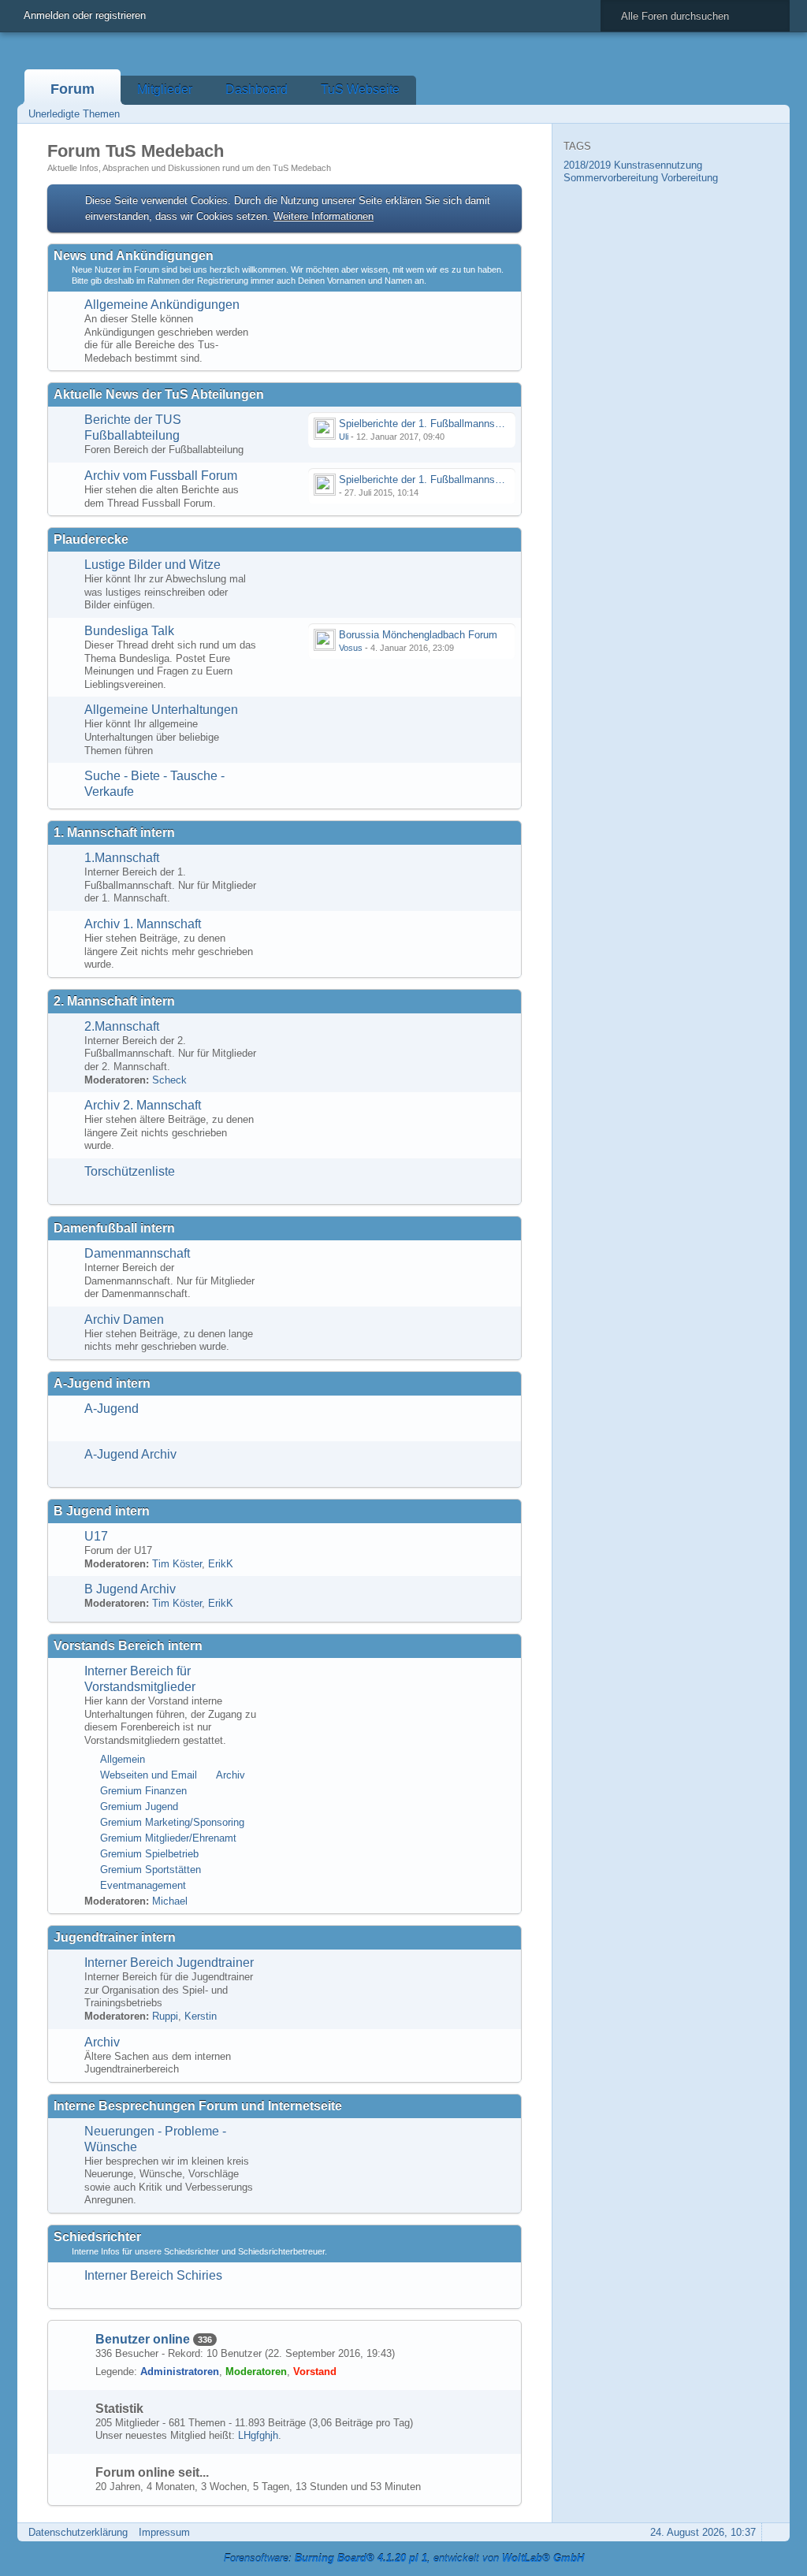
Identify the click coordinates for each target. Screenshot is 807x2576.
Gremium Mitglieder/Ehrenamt (168, 1838)
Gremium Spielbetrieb (149, 1854)
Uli (344, 437)
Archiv (231, 1775)
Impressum (164, 2532)
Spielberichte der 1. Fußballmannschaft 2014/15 (448, 480)
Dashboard (257, 89)
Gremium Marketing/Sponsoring (172, 1822)
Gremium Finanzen (143, 1791)
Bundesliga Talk (129, 631)
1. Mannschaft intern (114, 833)
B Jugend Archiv (130, 1589)
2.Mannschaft (122, 1026)
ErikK (221, 1564)
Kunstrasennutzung (658, 165)
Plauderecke (91, 539)
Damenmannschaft (137, 1253)
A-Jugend (112, 1409)
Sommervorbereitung (611, 178)
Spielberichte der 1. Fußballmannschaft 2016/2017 (454, 424)
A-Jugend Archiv (130, 1454)
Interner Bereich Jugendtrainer (169, 1963)
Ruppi (165, 2016)
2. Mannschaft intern (114, 1001)
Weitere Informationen (324, 216)
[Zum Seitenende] (773, 114)
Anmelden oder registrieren (85, 15)
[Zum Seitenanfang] (773, 2532)
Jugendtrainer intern (115, 1937)
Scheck (169, 1080)
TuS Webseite (360, 89)
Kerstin (201, 2016)
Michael (170, 1901)
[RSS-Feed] (729, 114)
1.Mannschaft (122, 858)
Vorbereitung (690, 178)
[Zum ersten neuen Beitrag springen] (325, 429)
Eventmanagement (143, 1885)
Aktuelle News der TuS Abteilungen (159, 394)
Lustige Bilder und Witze (152, 565)
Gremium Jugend (139, 1807)
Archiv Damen (124, 1320)
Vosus (351, 648)
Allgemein (123, 1759)
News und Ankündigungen (134, 256)
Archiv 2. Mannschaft (143, 1105)
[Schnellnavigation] (751, 114)
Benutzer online (143, 2339)
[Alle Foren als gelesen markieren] (707, 114)
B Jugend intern (102, 1511)
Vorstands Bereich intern (128, 1646)
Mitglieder (165, 89)
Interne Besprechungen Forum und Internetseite (198, 2106)
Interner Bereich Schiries (153, 2275)
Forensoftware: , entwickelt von (404, 2558)
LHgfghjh (258, 2435)
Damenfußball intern (114, 1228)
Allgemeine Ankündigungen (162, 305)
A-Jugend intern (102, 1383)
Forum (73, 89)
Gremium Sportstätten (151, 1870)
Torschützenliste (130, 1171)
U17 (96, 1536)
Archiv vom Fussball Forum (161, 476)
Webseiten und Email (149, 1775)
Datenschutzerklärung (78, 2532)
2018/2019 (587, 165)
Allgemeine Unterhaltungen (161, 710)
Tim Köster (177, 1564)
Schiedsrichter (97, 2237)
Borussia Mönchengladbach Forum (418, 635)
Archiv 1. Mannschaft (143, 924)
